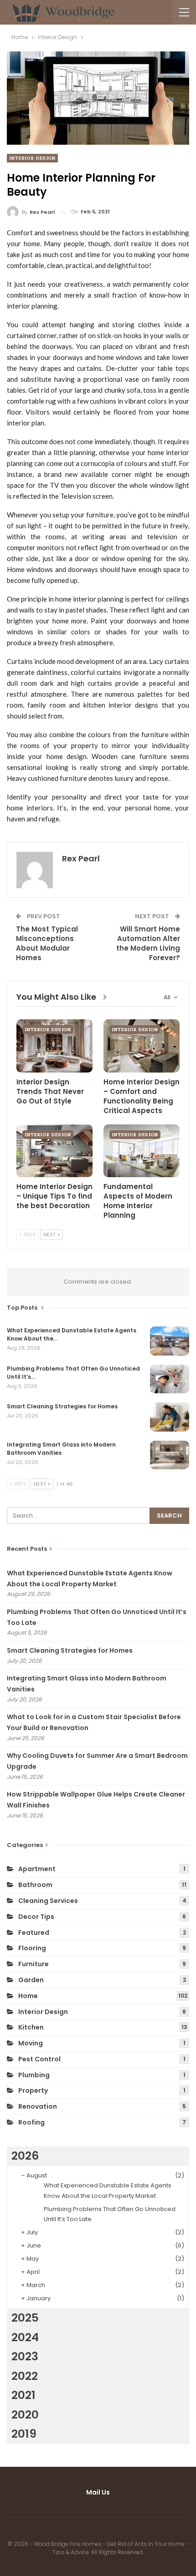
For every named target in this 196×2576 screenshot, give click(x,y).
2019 (24, 2434)
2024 (25, 2337)
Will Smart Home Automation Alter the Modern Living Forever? (148, 943)
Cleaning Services (48, 1901)
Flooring (32, 1948)
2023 (25, 2356)
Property (33, 2090)
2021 (23, 2395)
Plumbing (34, 2075)
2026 (25, 2156)
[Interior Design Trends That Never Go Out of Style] (54, 1046)
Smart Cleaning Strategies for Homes (70, 1650)
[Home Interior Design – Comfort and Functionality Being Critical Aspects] (142, 1046)
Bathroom (35, 1885)
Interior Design (32, 158)
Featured (34, 1933)
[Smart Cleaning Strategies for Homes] (170, 1417)
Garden (31, 1980)
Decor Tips (36, 1917)
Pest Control (39, 2059)
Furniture (34, 1964)
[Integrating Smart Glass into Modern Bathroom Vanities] (170, 1455)
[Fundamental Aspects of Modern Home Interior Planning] (142, 1151)
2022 (25, 2376)
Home (28, 1996)
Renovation (38, 2106)
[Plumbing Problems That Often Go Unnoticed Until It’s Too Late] (170, 1379)
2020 (25, 2415)
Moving (31, 2043)
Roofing (31, 2122)
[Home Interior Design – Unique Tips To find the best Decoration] (54, 1151)
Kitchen (31, 2027)
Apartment (37, 1869)
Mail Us (98, 2492)
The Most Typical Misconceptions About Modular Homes (47, 943)
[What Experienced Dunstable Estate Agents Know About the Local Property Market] (170, 1341)
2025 (25, 2318)
